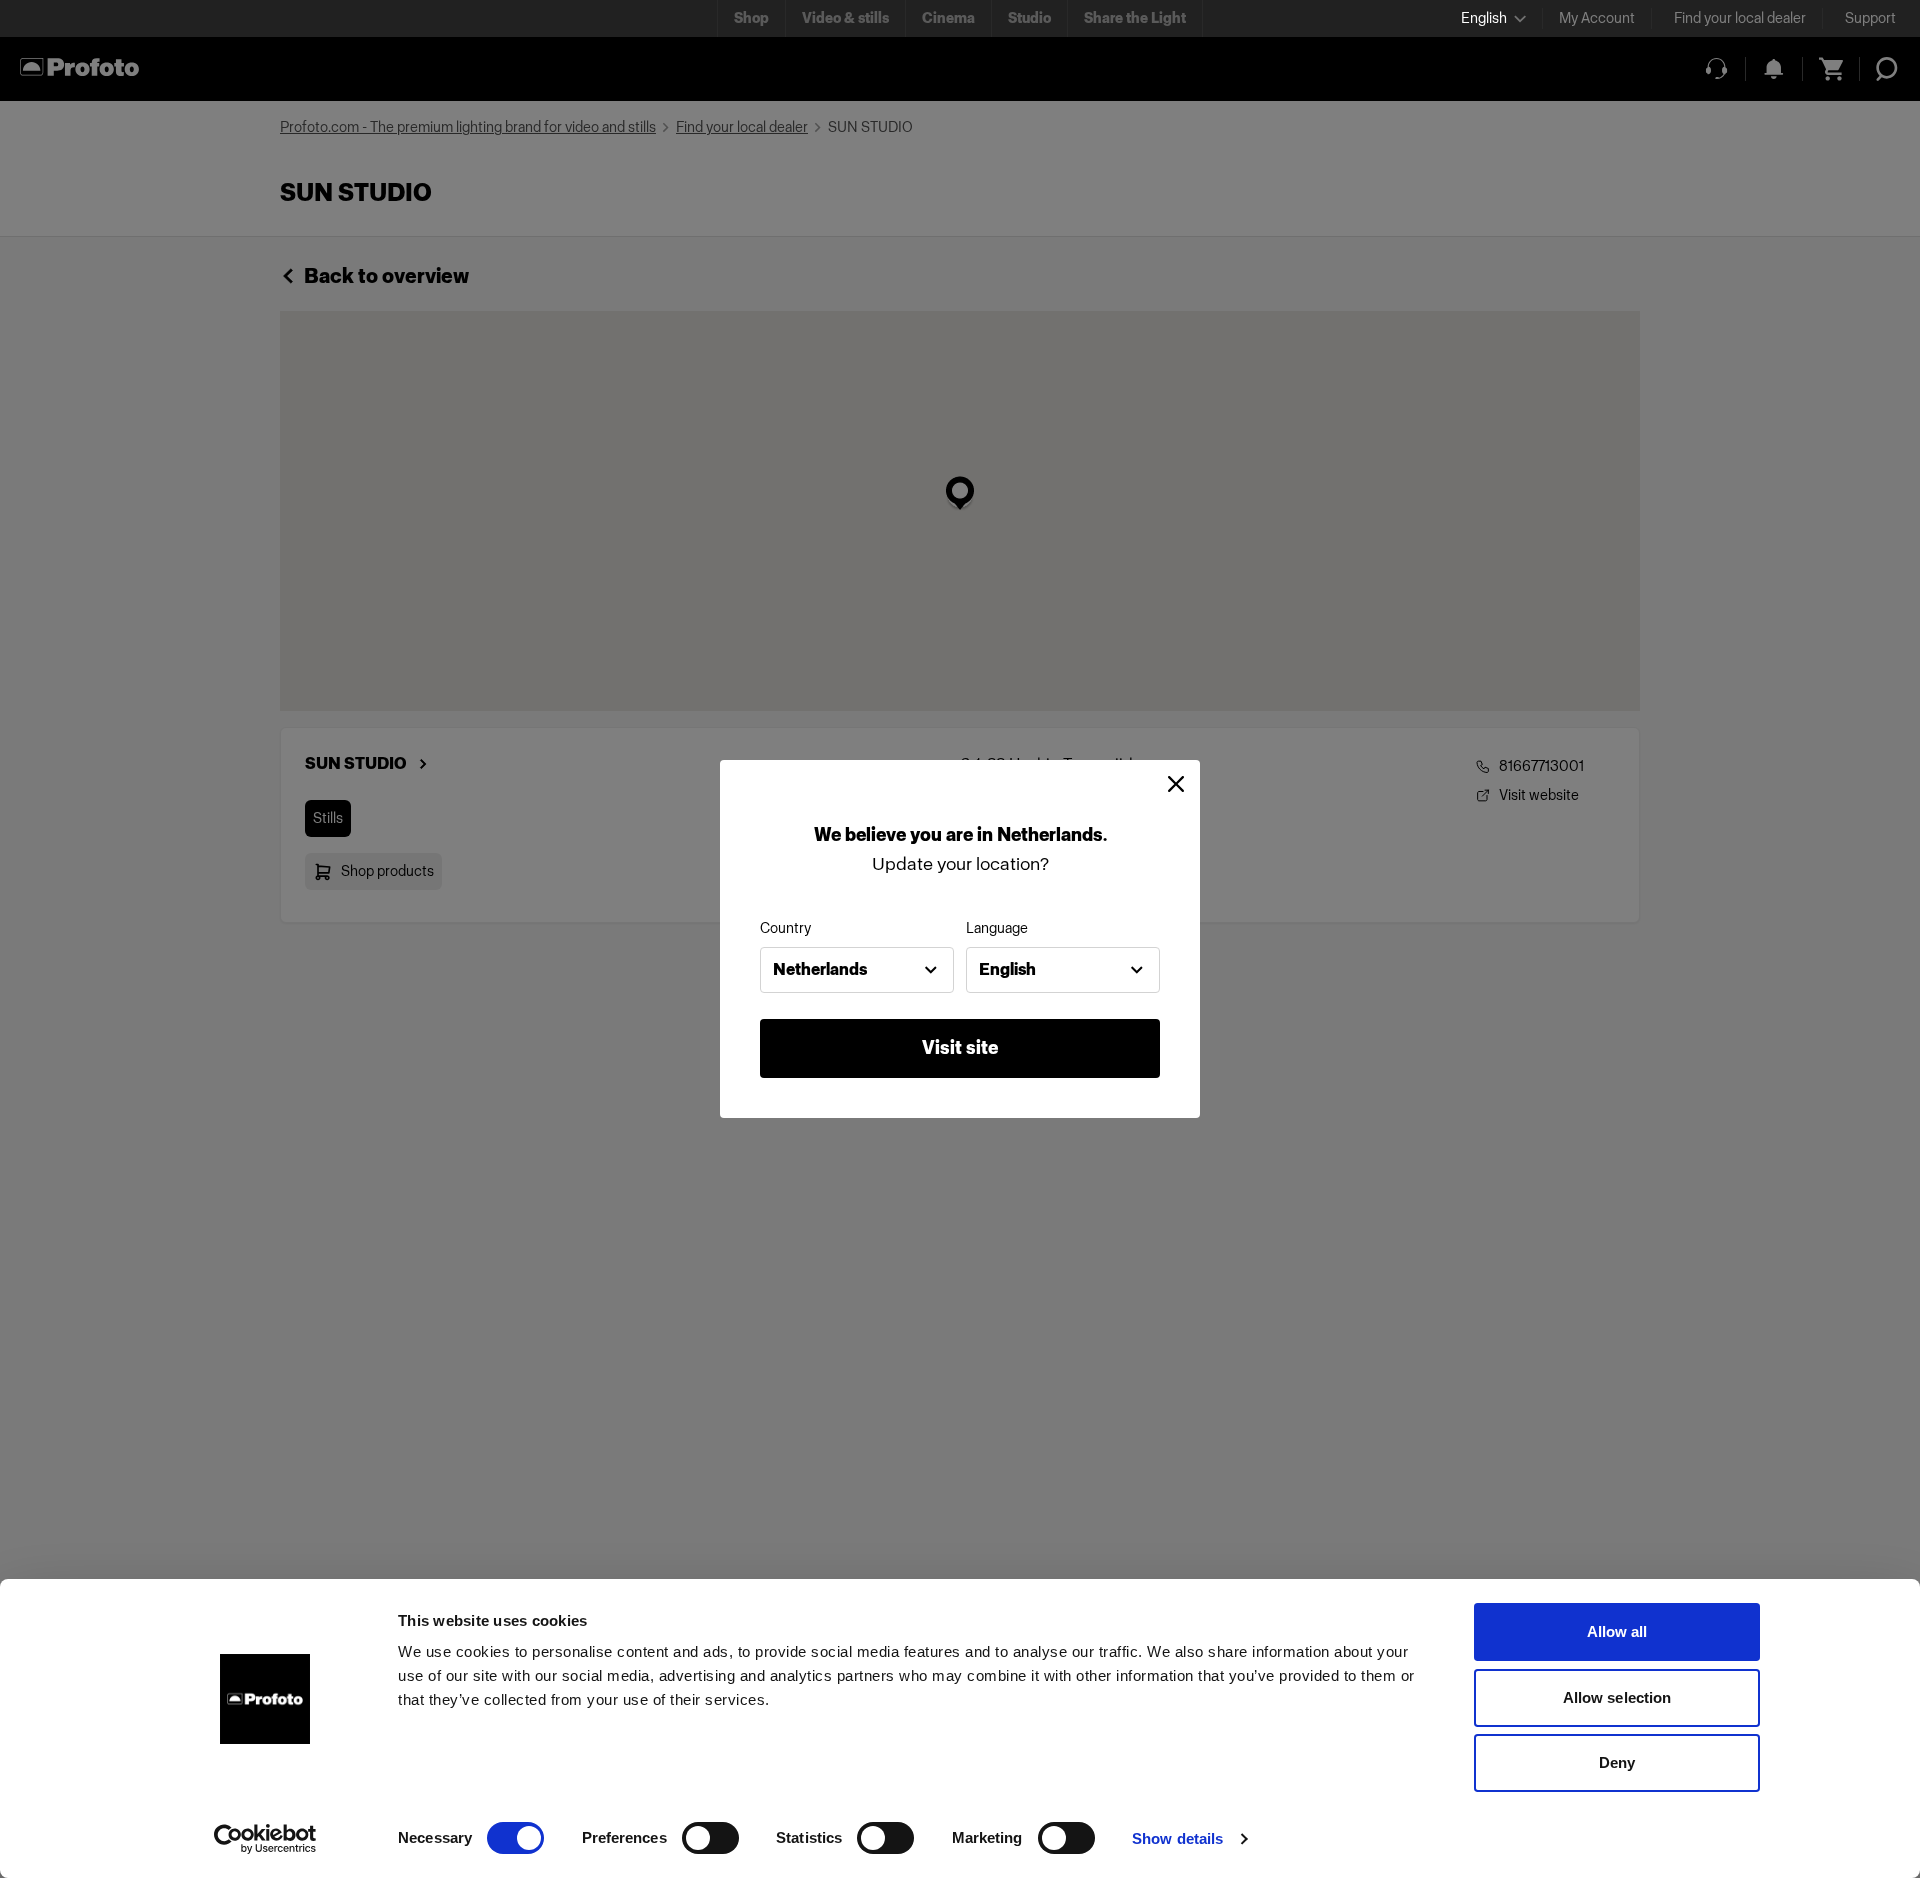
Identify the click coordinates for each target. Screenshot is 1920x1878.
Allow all (1617, 1631)
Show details (1177, 1838)
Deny (1617, 1762)
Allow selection (1617, 1697)
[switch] (710, 1838)
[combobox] (857, 970)
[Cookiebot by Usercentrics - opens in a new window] (265, 1839)
